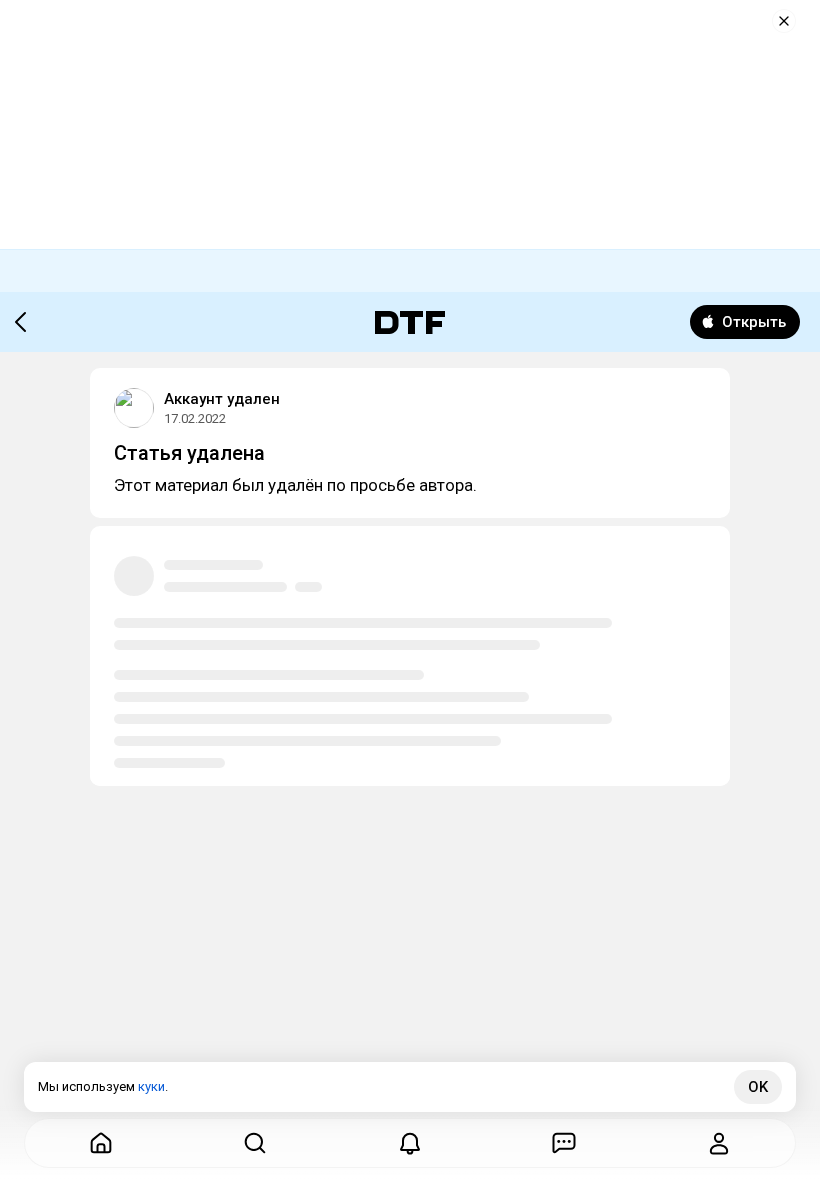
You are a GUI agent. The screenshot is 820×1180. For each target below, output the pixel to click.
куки (151, 1086)
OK (758, 1087)
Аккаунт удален (222, 399)
